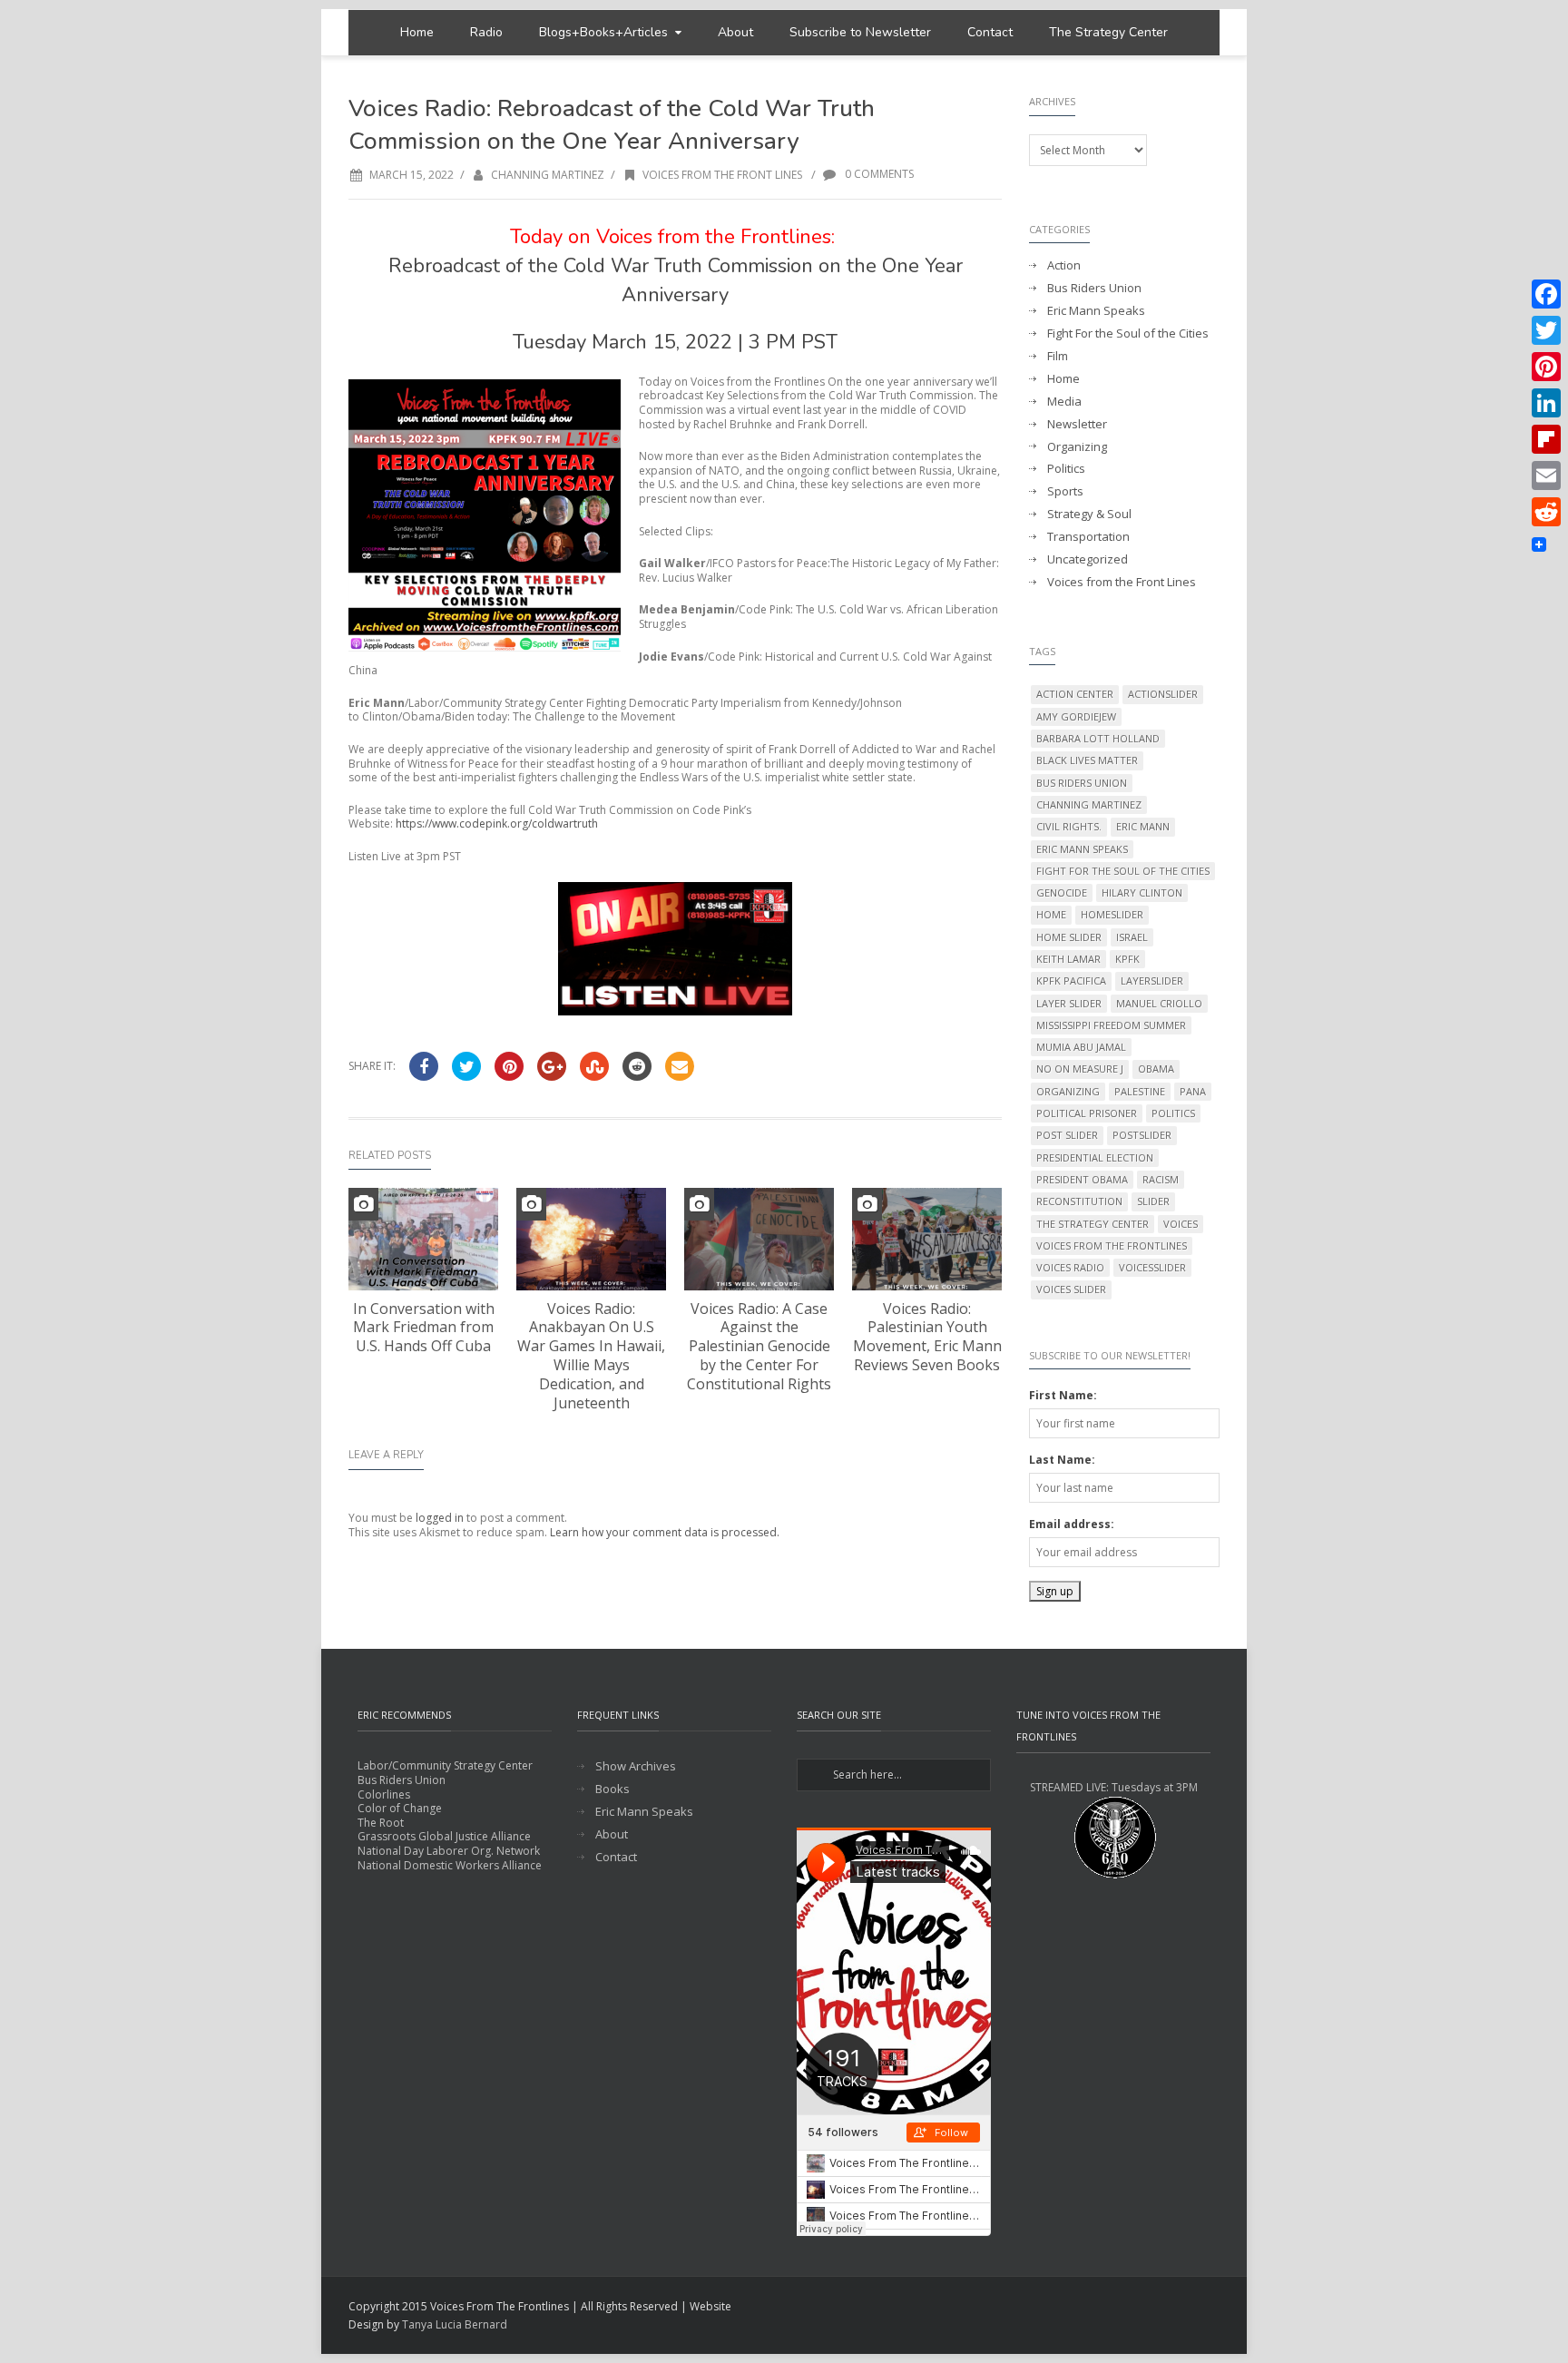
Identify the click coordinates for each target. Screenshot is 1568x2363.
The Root (381, 1823)
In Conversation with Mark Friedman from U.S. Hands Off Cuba (424, 1328)
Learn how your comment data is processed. (665, 1532)
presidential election (1095, 1157)
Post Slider (1067, 1135)
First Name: (1063, 1395)
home (1051, 914)
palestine (1140, 1091)
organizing (1068, 1091)
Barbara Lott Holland (1098, 738)
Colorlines (384, 1794)
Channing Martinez (548, 175)
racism (1161, 1179)
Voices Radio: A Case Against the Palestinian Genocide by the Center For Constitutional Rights (759, 1346)
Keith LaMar (1068, 959)
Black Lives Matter (1087, 760)
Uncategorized (1088, 559)
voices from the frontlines (1112, 1245)
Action (1064, 265)
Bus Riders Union (1094, 288)
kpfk (1127, 959)
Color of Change (400, 1808)
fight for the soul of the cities (1123, 871)
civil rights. (1069, 826)
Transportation (1088, 537)
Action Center (1075, 694)
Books (612, 1789)
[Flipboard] (1546, 439)
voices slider (1071, 1289)
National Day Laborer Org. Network (449, 1851)
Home (417, 32)
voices (1181, 1224)
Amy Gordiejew (1076, 716)
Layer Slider (1069, 1003)
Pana (1193, 1091)
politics (1173, 1113)
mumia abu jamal (1081, 1047)
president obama (1082, 1179)
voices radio (1070, 1267)
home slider (1069, 937)
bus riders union (1082, 783)
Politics (1066, 469)
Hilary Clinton (1142, 892)
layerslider (1152, 980)
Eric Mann (1143, 826)
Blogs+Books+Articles (603, 32)
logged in (440, 1518)
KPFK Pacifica (1071, 980)
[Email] (1546, 476)
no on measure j (1080, 1069)
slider (1153, 1201)
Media (1064, 402)
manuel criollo (1159, 1003)
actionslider (1163, 694)
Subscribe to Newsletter (860, 32)
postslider (1142, 1135)
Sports (1065, 491)
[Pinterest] (1546, 367)
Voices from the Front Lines (722, 175)
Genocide (1062, 892)
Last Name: (1062, 1460)
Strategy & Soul (1089, 514)
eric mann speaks (1082, 849)
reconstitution (1079, 1201)
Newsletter (1077, 424)
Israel (1132, 937)
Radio (486, 32)
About (735, 32)
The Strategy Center (1108, 32)
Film (1058, 356)
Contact (990, 32)
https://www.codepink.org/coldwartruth (497, 824)
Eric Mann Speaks (1096, 311)
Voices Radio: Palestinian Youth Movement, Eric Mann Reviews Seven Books (927, 1337)
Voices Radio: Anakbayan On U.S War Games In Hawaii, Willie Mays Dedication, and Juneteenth (591, 1356)
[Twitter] (1546, 330)
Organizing (1077, 447)
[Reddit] (1546, 512)
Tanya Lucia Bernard (455, 2324)
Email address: (1072, 1524)
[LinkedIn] (1546, 403)
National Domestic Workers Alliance (450, 1865)
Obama (1156, 1069)
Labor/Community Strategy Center (445, 1765)
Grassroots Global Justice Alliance (444, 1836)
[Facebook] (1546, 294)
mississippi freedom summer (1111, 1025)
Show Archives (636, 1766)
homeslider (1112, 914)
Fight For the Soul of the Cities (1128, 333)
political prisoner (1087, 1113)
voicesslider (1152, 1267)
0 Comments (878, 174)
